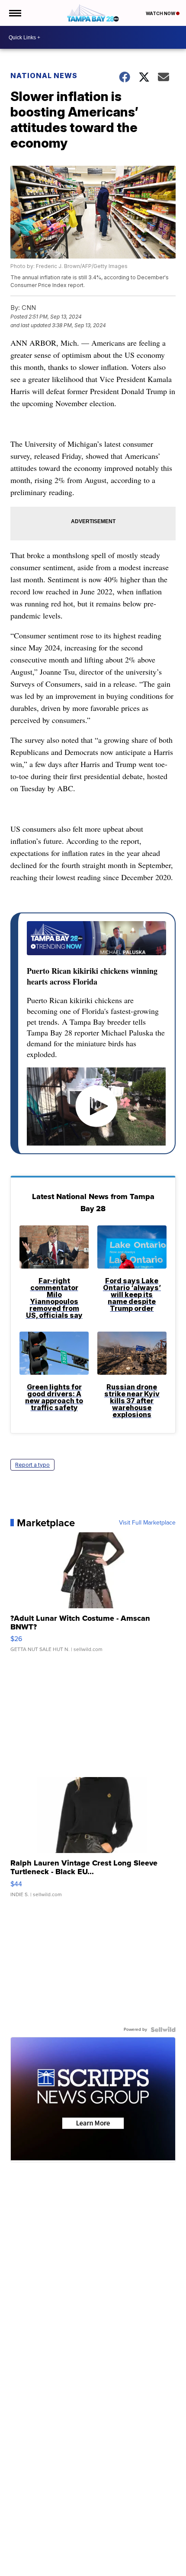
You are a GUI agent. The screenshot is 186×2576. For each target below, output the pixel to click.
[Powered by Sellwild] (163, 2030)
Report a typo (32, 1465)
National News (44, 76)
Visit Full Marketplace (147, 1523)
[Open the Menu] (14, 13)
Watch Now (161, 13)
